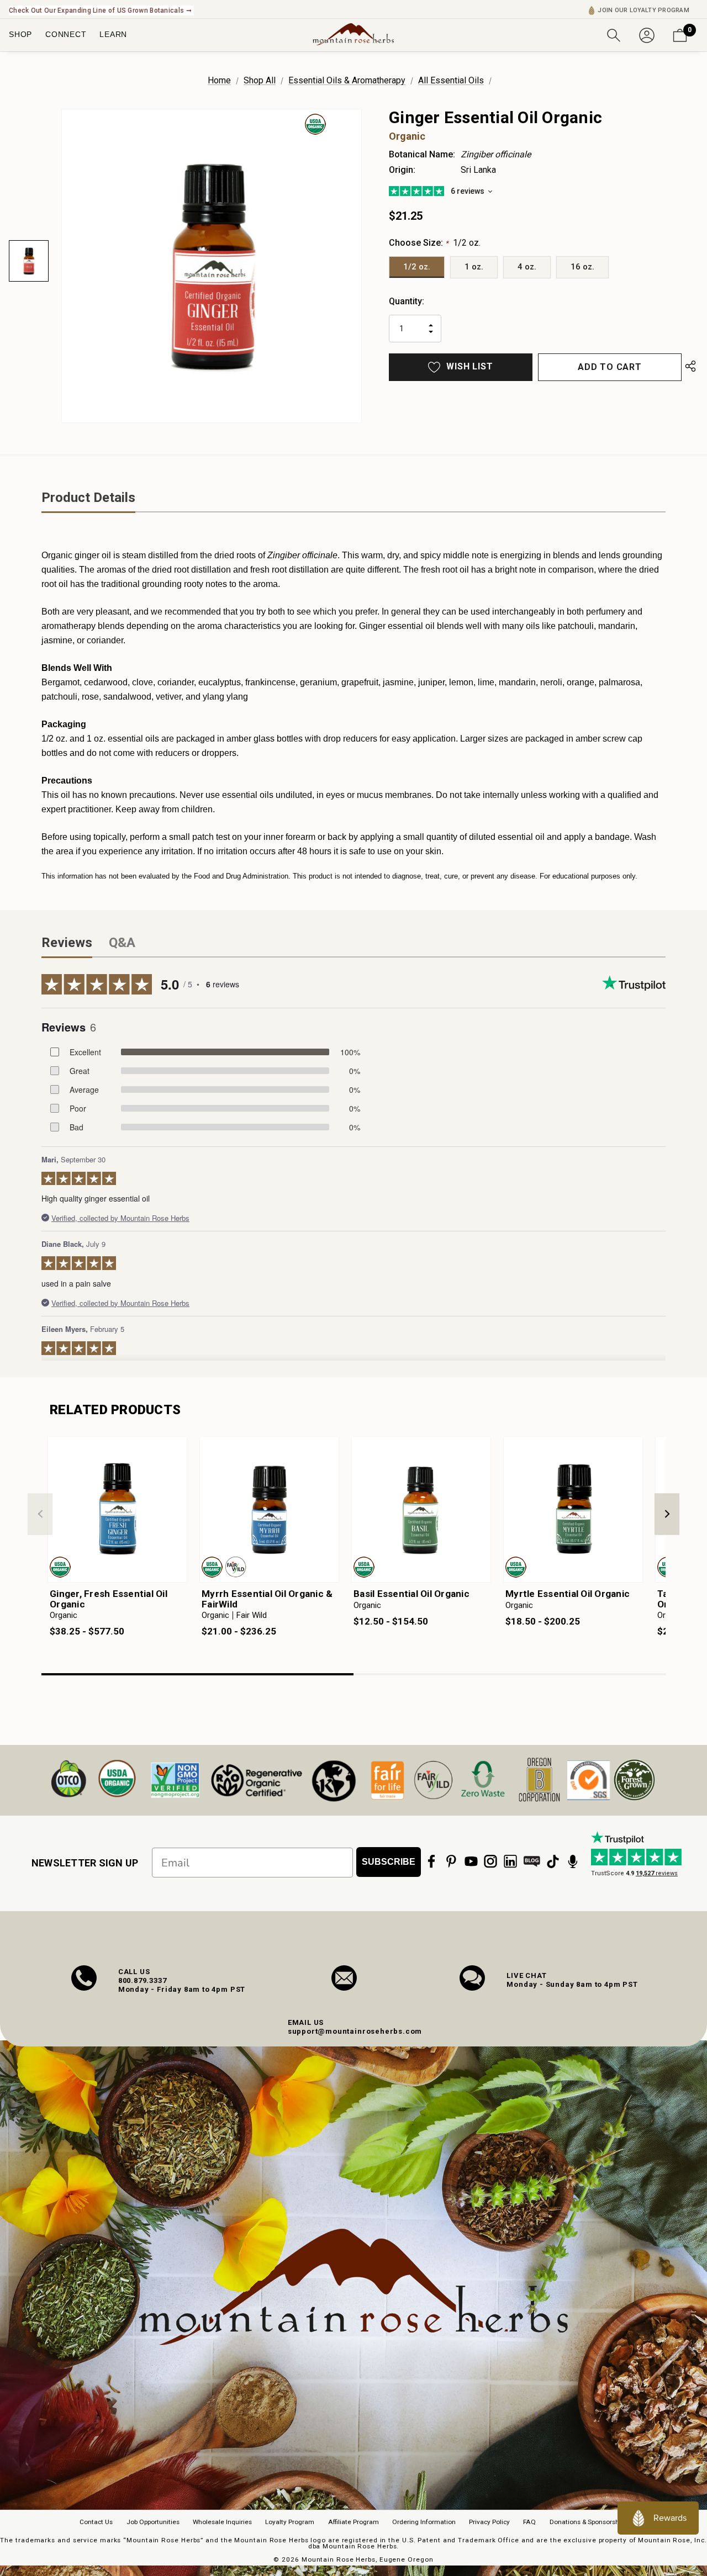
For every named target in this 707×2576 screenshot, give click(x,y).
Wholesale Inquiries (222, 2522)
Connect (66, 34)
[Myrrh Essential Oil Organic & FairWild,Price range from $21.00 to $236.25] (269, 1510)
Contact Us (96, 2522)
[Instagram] (490, 1861)
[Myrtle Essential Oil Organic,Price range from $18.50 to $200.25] (573, 1510)
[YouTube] (471, 1861)
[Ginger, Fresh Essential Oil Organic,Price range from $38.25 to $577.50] (117, 1510)
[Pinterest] (451, 1861)
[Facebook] (431, 1861)
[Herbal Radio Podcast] (573, 1861)
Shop (20, 34)
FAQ (529, 2522)
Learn (113, 34)
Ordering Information (424, 2522)
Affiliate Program (353, 2522)
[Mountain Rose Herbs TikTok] (553, 1861)
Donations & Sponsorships (589, 2522)
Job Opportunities (153, 2522)
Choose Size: (435, 243)
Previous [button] (40, 1514)
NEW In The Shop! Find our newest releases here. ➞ (91, 10)
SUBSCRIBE (389, 1862)
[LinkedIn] (510, 1861)
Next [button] (667, 1514)
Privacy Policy (489, 2522)
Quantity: (407, 301)
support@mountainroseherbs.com (355, 2031)
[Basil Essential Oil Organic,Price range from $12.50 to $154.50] (421, 1510)
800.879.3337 (143, 1980)
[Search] (614, 34)
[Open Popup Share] (690, 367)
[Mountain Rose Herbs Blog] (532, 1861)
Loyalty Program (290, 2522)
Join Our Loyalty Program (643, 10)
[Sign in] (647, 34)
